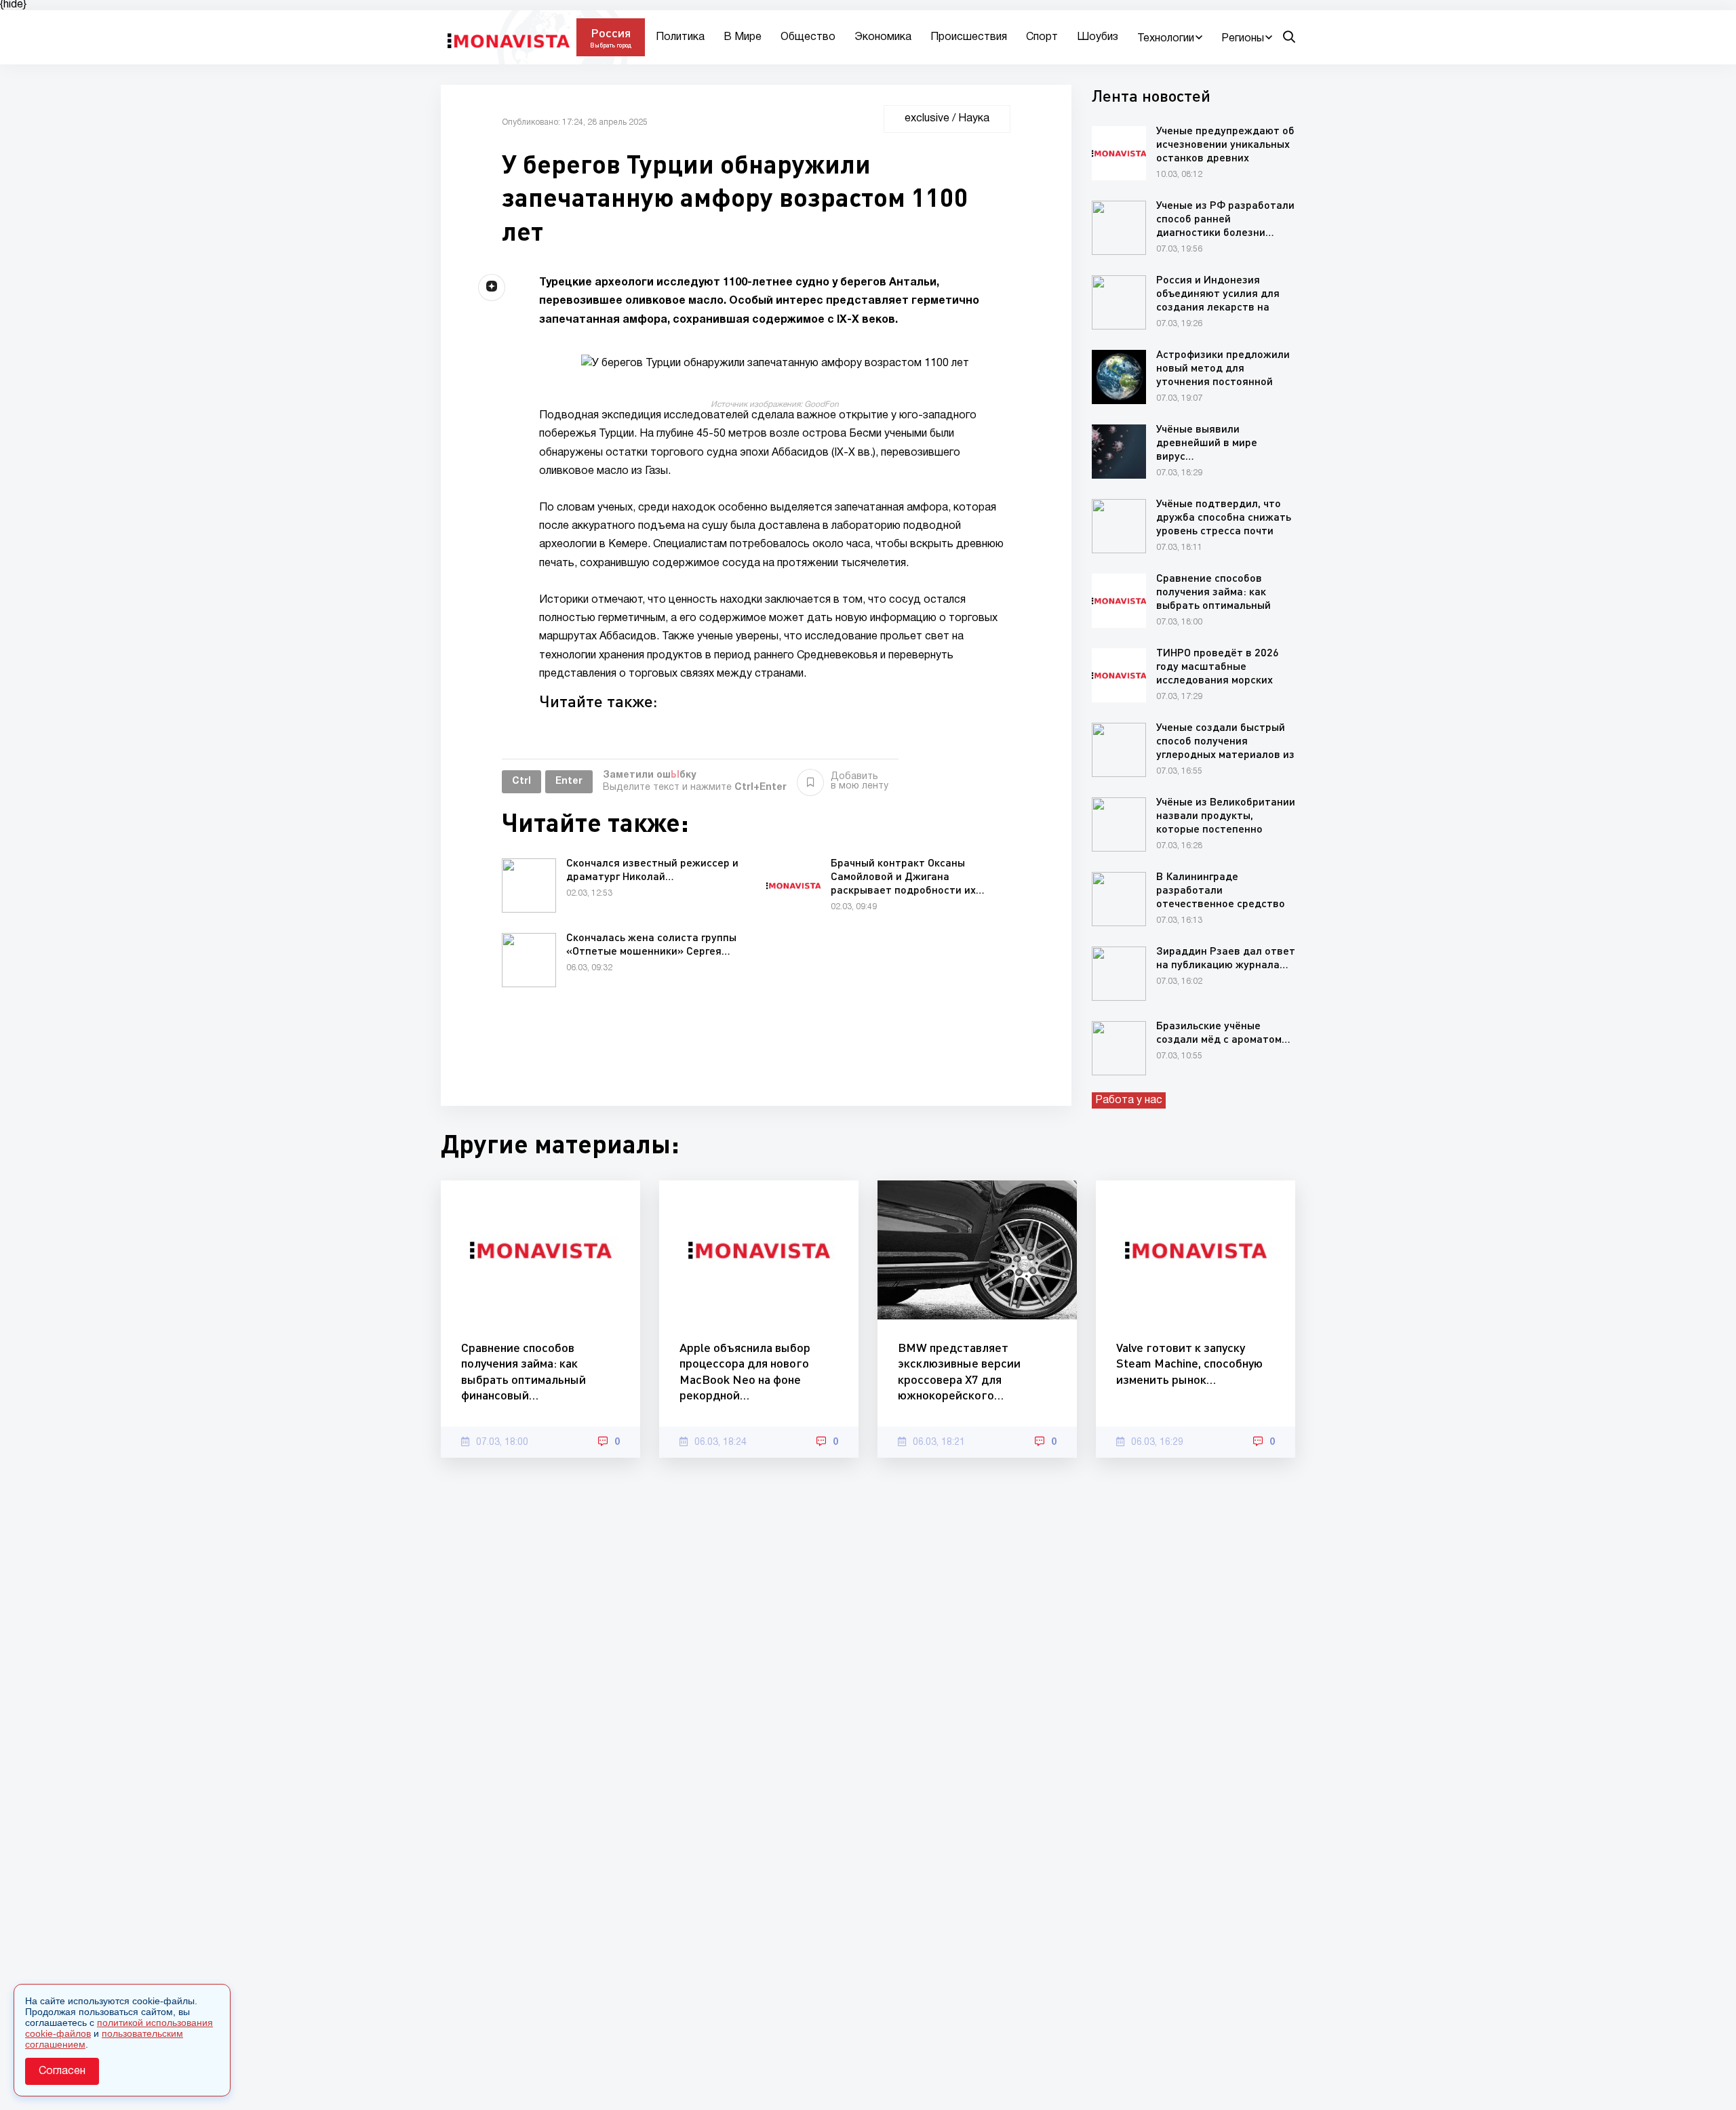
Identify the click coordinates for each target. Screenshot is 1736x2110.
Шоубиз (1098, 37)
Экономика (883, 37)
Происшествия (969, 37)
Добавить (860, 781)
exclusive (927, 119)
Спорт (1042, 37)
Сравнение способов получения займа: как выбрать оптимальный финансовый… (524, 1371)
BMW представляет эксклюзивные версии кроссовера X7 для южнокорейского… (959, 1371)
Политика (680, 37)
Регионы (1243, 39)
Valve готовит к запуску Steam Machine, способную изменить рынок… (1189, 1363)
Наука (974, 119)
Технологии (1166, 39)
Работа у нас (1129, 1100)
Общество (808, 37)
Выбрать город (611, 45)
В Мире (743, 37)
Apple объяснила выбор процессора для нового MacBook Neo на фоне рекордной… (745, 1371)
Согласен (62, 2071)
